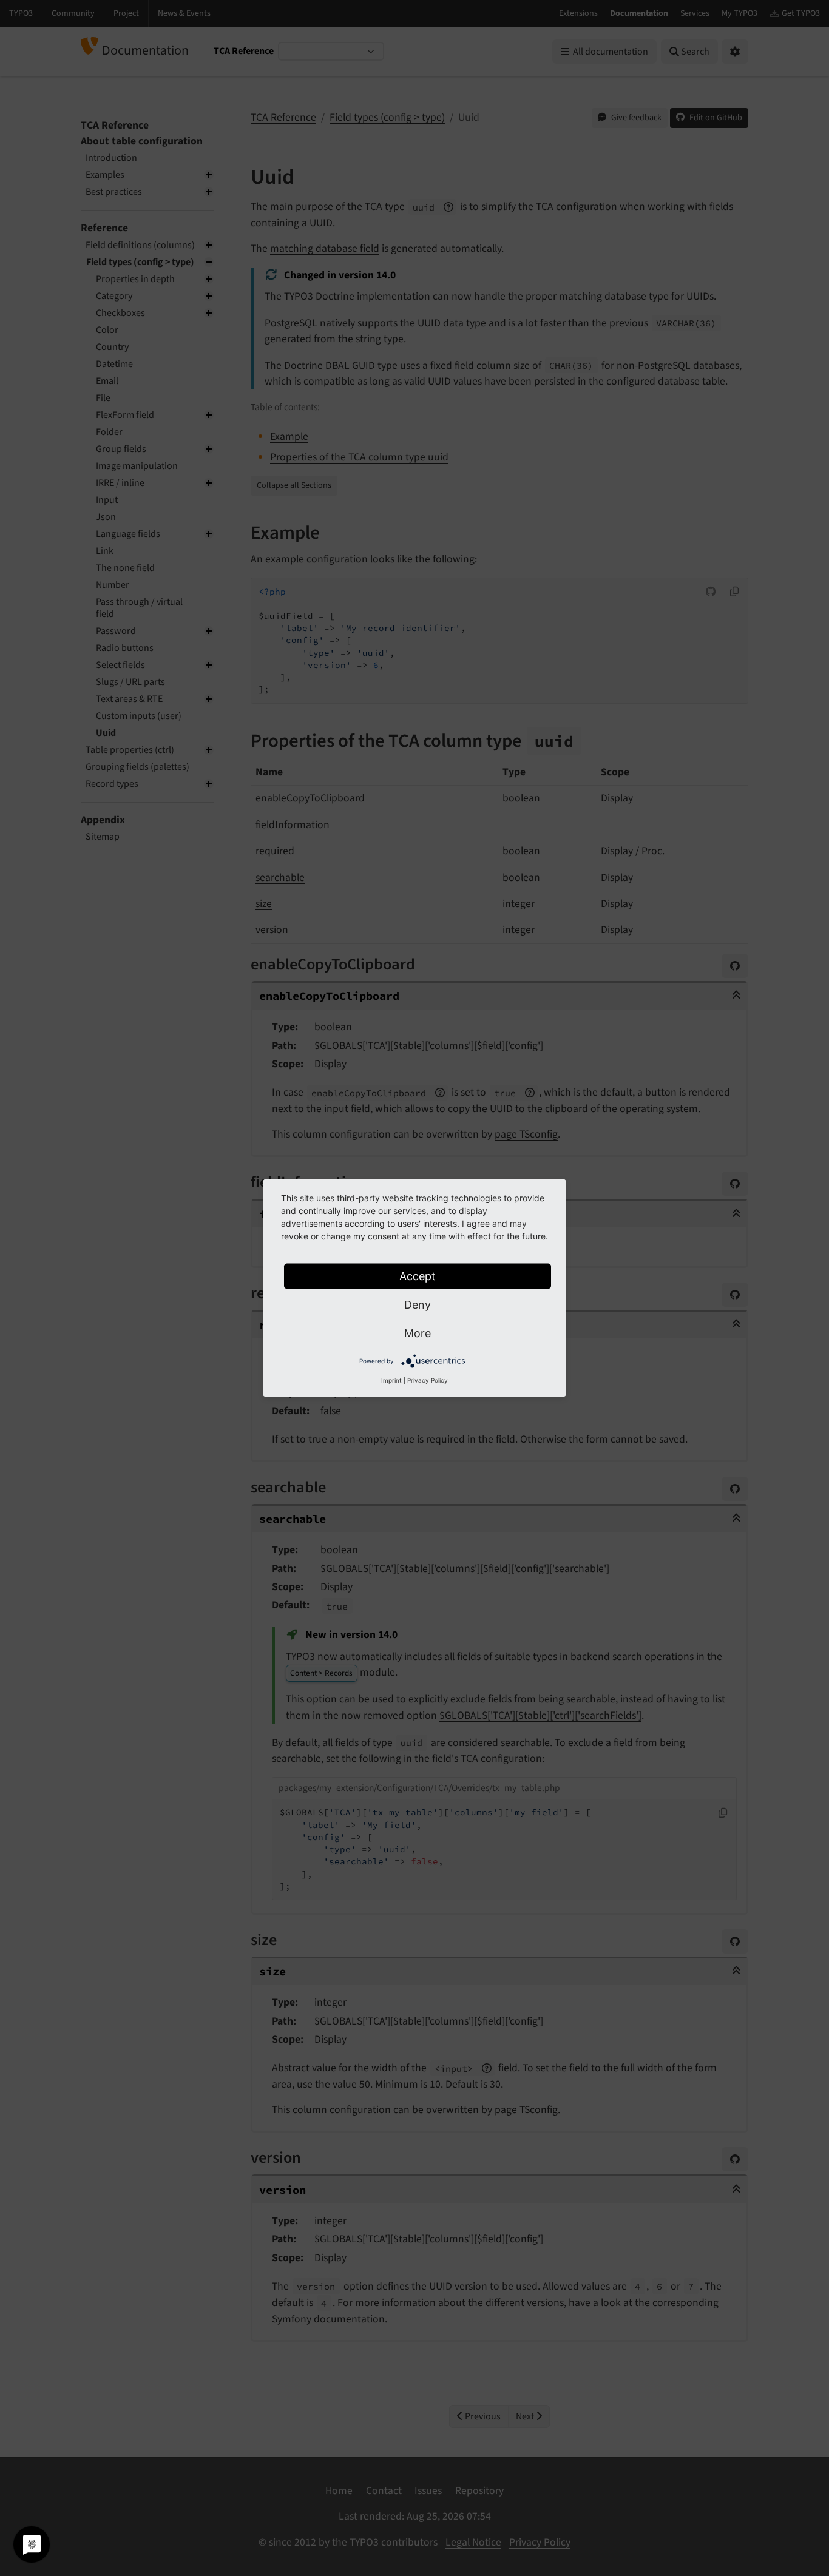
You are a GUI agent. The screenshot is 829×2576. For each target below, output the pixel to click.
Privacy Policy (428, 1380)
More (418, 1333)
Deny (418, 1305)
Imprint (391, 1380)
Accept (418, 1276)
